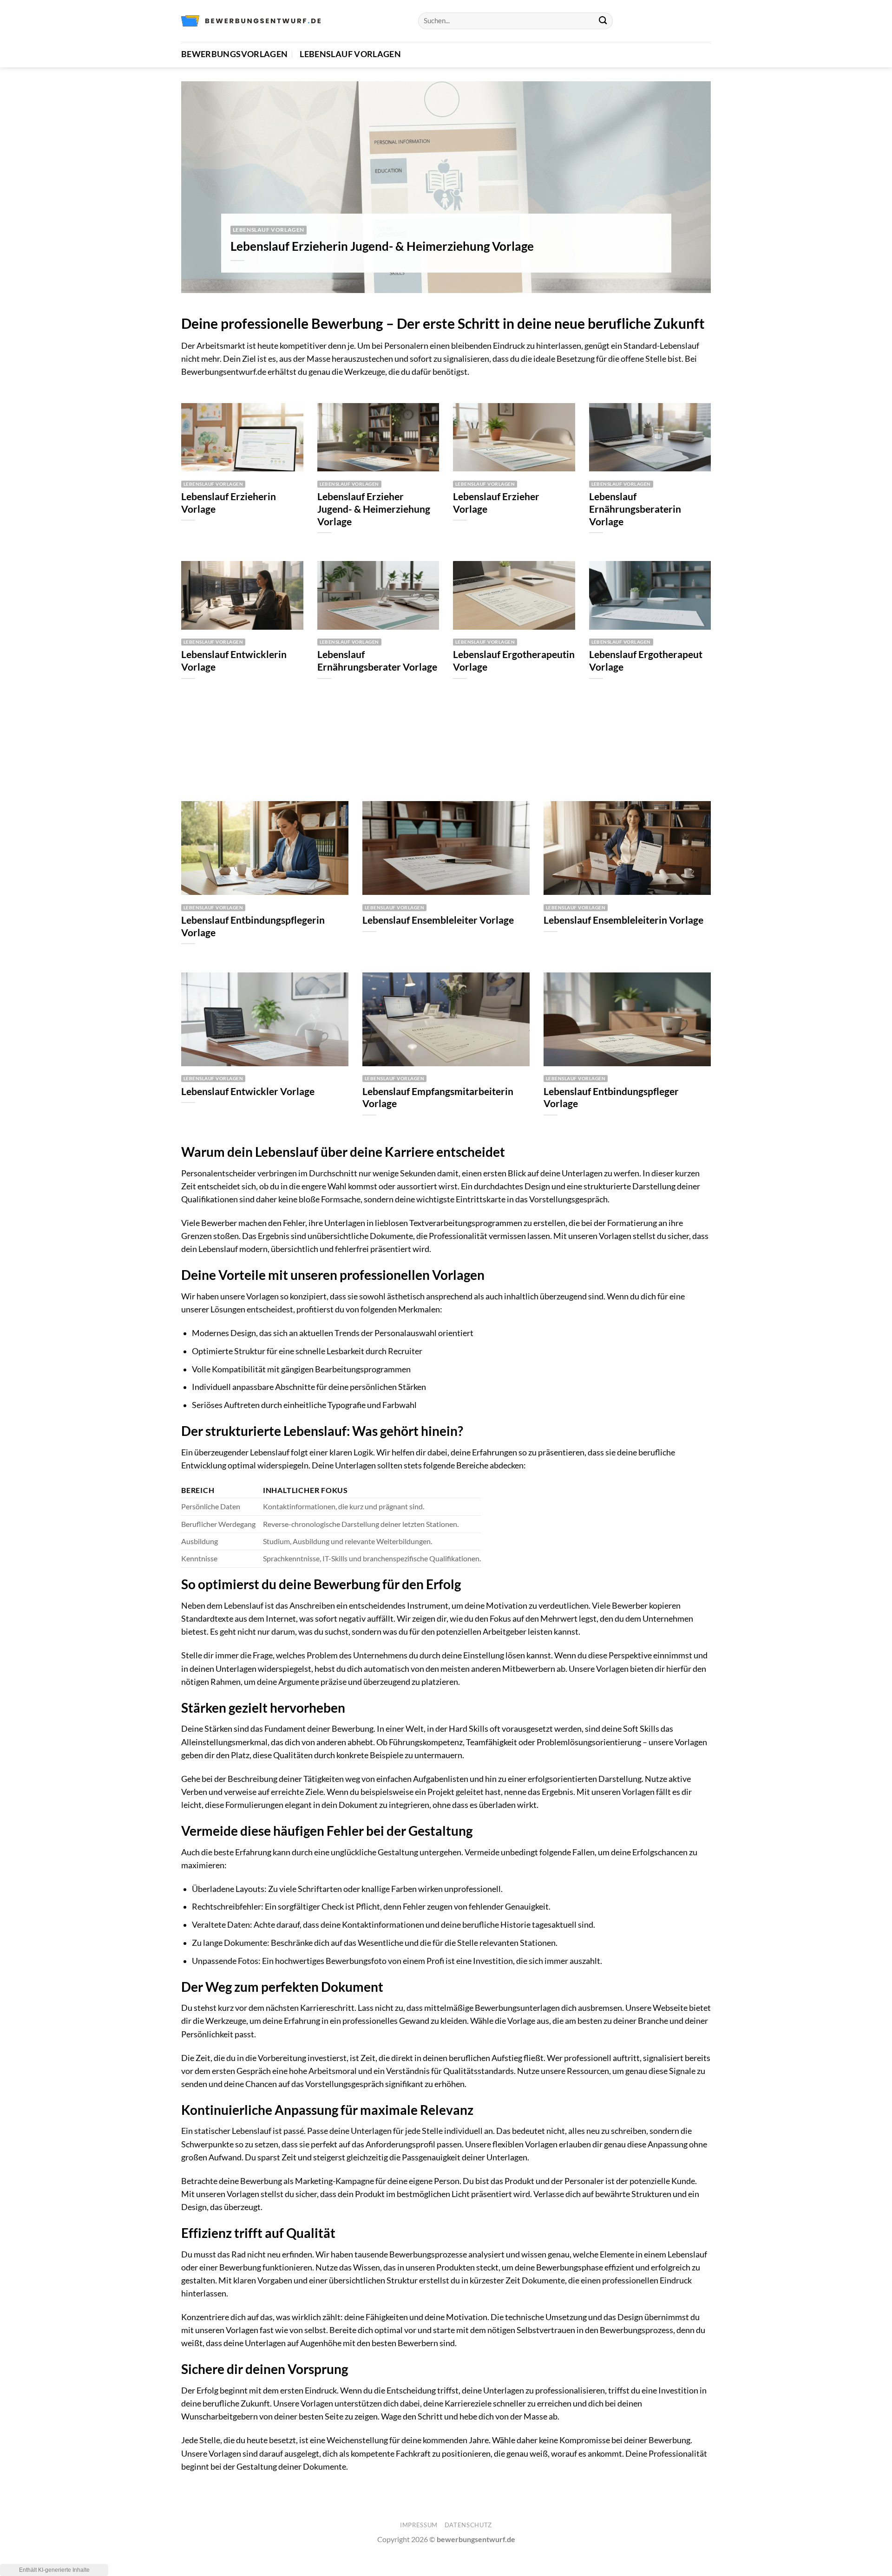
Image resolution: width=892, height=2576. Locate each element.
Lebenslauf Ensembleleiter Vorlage (438, 920)
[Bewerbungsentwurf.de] (251, 21)
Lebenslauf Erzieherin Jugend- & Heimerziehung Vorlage (382, 246)
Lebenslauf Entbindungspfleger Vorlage (611, 1098)
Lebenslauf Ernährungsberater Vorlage (377, 661)
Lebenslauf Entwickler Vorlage (248, 1091)
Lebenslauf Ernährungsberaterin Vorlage (635, 509)
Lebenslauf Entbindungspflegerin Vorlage (253, 926)
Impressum (419, 2525)
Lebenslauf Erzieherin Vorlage (229, 503)
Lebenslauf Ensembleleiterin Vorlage (623, 920)
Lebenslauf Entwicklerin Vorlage (234, 661)
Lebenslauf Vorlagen (350, 54)
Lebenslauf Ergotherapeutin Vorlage (514, 661)
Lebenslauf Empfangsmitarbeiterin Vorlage (438, 1098)
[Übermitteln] (603, 21)
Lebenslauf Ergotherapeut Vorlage (646, 661)
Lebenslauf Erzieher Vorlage (496, 503)
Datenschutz (468, 2525)
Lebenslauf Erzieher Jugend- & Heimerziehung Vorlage (374, 509)
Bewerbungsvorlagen (234, 54)
